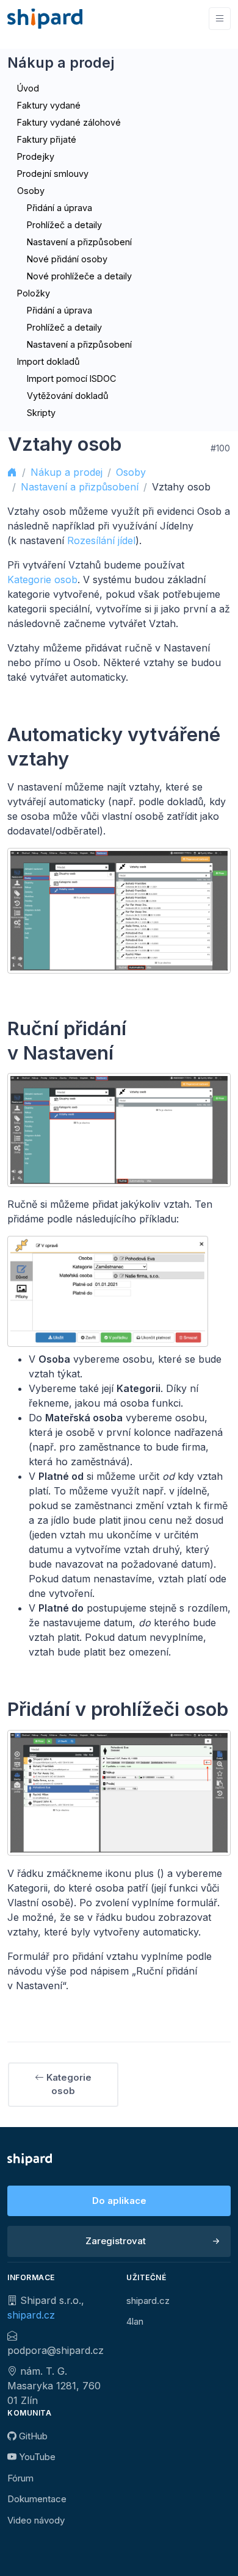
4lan (135, 2321)
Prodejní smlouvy (53, 174)
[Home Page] (45, 19)
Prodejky (36, 156)
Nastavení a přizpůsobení (79, 242)
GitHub (32, 2436)
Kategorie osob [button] (68, 2084)
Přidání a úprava (60, 208)
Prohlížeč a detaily (64, 225)
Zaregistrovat (116, 2241)
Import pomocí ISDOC (71, 379)
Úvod (28, 88)
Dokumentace (37, 2499)
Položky (34, 293)
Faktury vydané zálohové (69, 122)
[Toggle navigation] (220, 19)
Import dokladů (49, 361)
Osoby (31, 191)
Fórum (20, 2478)
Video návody (36, 2520)
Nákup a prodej (67, 472)
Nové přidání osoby (67, 259)
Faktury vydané (49, 105)
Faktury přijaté (47, 139)
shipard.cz (31, 2315)
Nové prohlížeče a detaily (79, 276)
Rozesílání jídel (101, 540)
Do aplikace (119, 2201)
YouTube (36, 2457)
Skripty (41, 413)
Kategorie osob (42, 579)
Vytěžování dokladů (68, 396)
